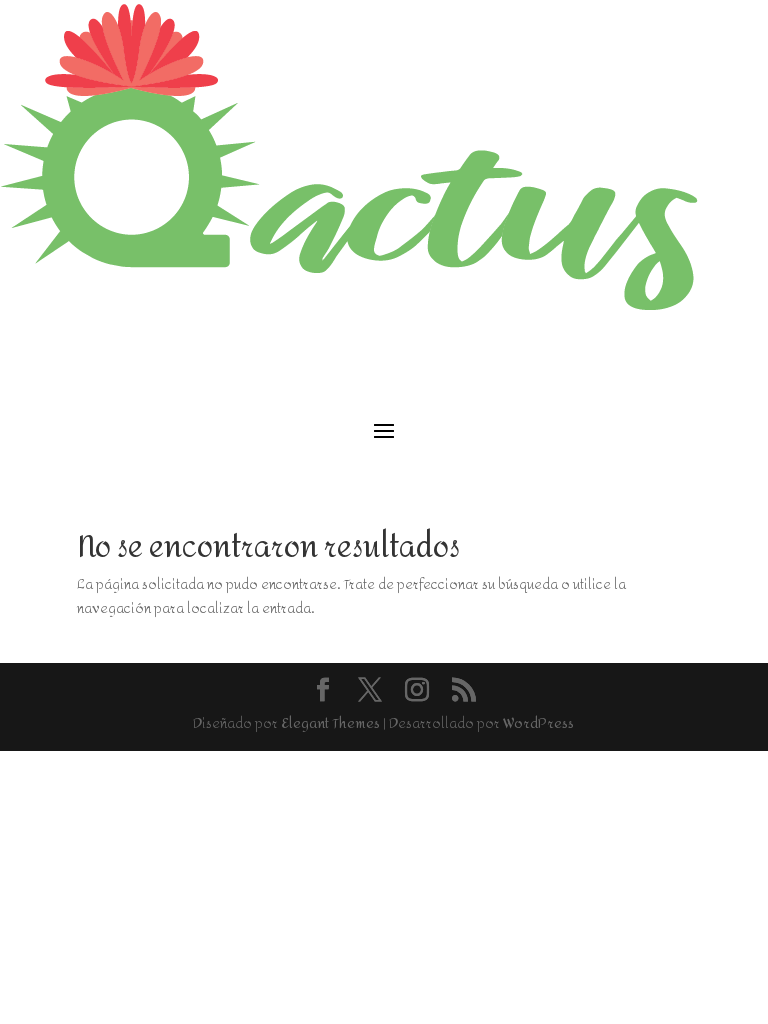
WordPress (538, 723)
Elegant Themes (330, 723)
